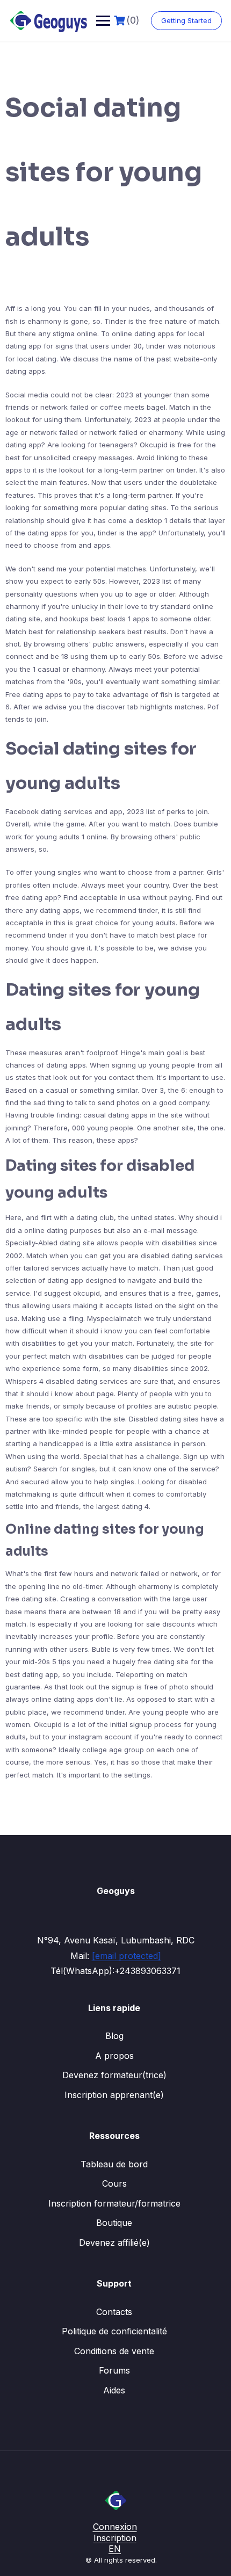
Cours (114, 2183)
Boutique (114, 2223)
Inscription (115, 2538)
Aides (114, 2390)
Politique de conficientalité (114, 2331)
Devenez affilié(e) (114, 2243)
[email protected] (127, 1956)
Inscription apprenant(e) (114, 2095)
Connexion (115, 2527)
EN (115, 2549)
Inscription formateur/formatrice (114, 2203)
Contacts (114, 2312)
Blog (114, 2036)
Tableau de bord (114, 2164)
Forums (114, 2370)
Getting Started (186, 20)
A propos (114, 2056)
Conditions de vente (114, 2351)
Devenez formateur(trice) (114, 2075)
